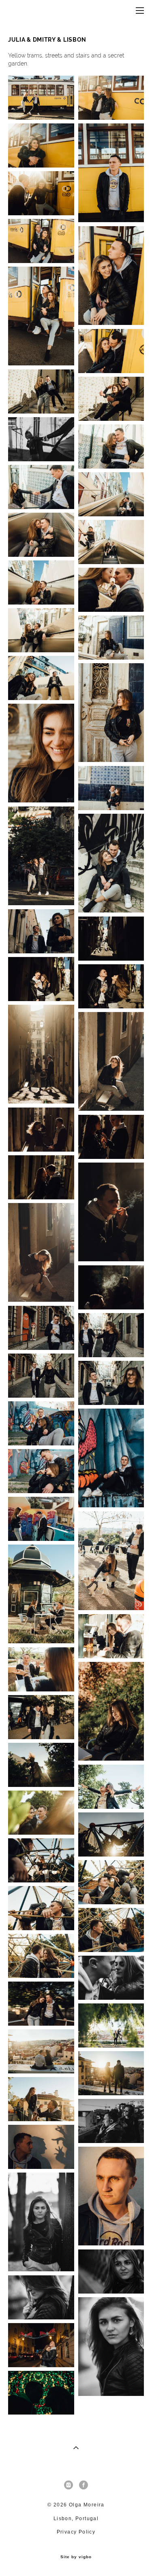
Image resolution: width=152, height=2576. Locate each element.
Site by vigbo (76, 2557)
